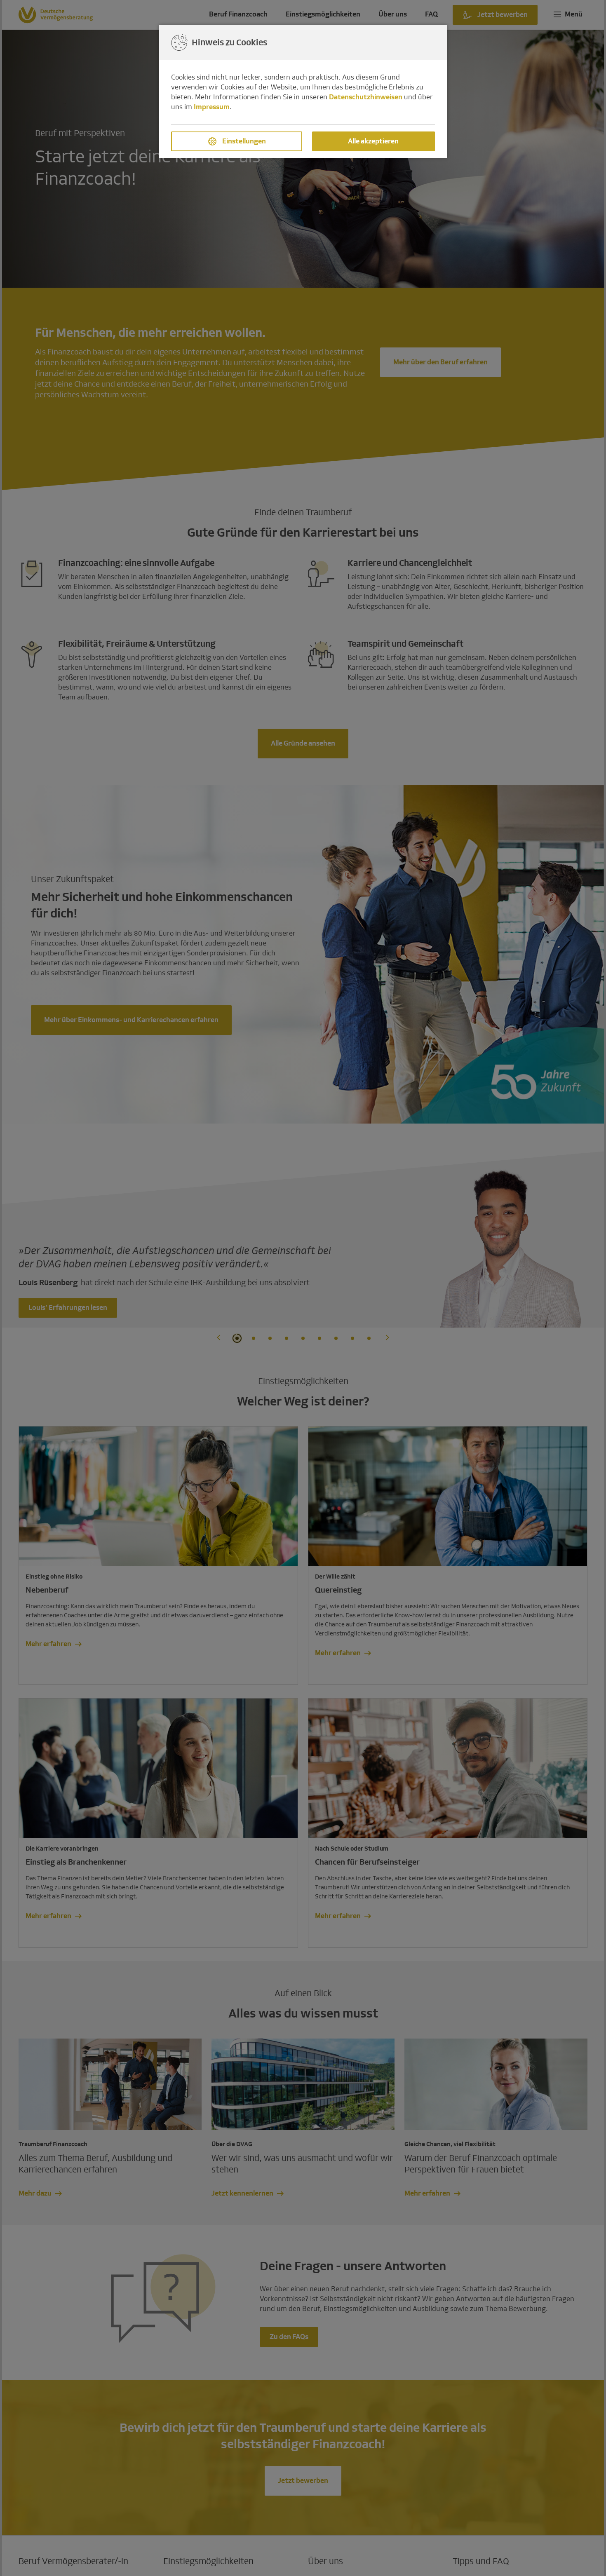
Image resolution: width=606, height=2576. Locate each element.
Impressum (212, 107)
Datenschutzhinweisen (366, 97)
